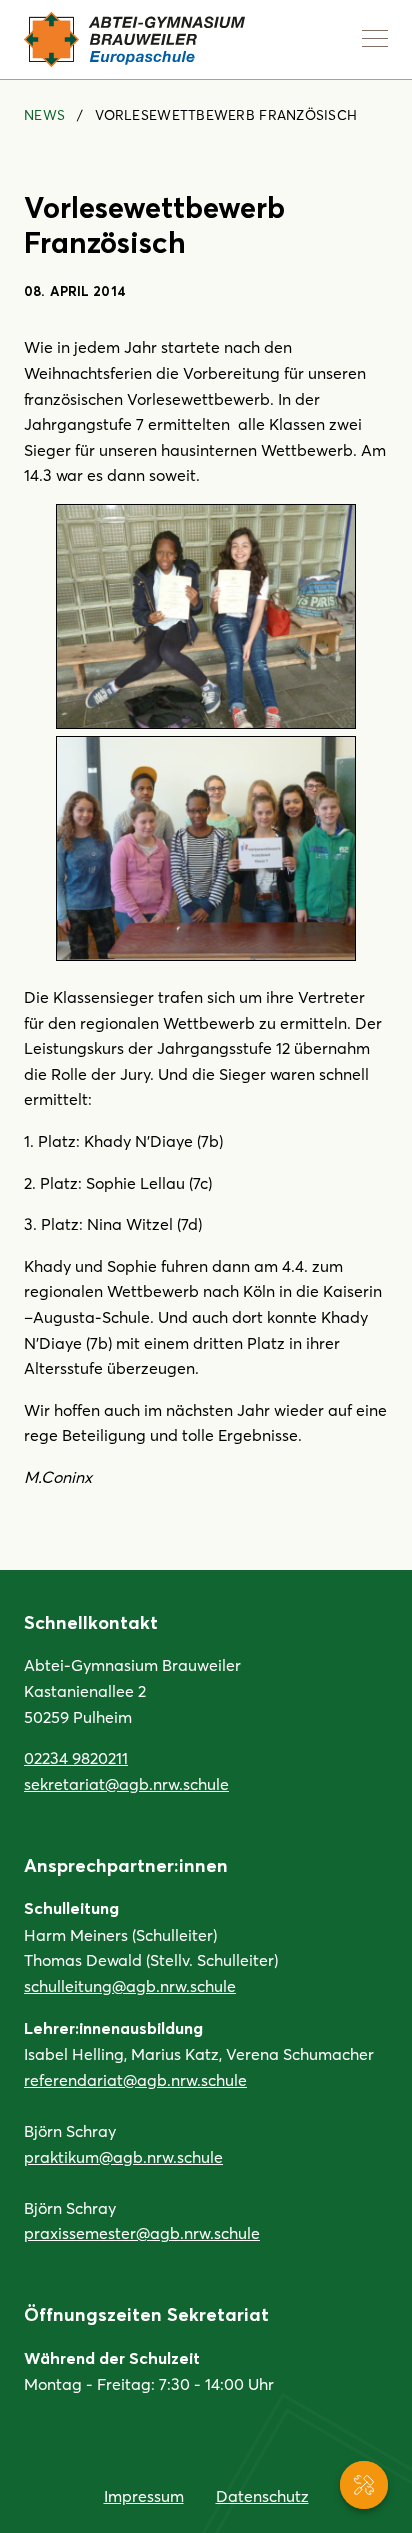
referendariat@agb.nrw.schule (135, 2079)
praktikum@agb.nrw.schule (123, 2156)
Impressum (144, 2495)
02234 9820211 (76, 1757)
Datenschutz (262, 2495)
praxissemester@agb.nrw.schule (142, 2232)
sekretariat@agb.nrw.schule (126, 1783)
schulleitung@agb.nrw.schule (130, 1985)
